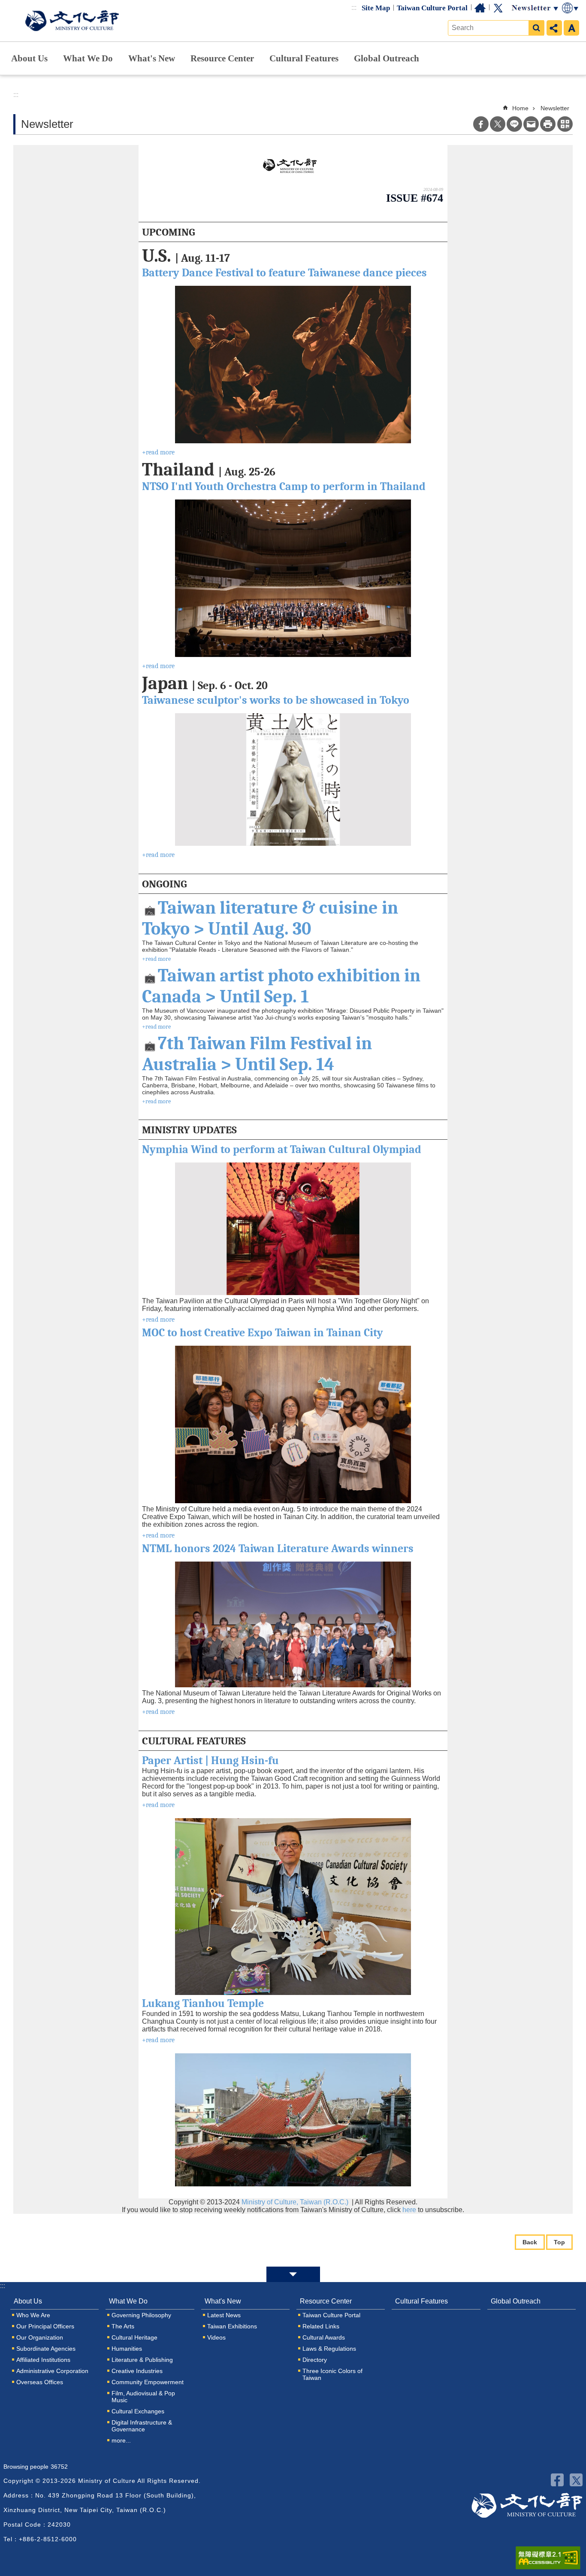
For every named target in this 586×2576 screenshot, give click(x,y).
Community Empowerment (148, 2382)
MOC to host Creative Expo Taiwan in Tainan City (263, 1333)
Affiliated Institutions (43, 2360)
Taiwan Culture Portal (432, 8)
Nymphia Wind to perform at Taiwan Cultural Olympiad (282, 1150)
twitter (576, 2480)
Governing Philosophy (141, 2315)
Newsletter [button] (535, 8)
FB (557, 2480)
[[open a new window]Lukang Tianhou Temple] (293, 2120)
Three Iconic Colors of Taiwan (332, 2374)
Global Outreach (387, 58)
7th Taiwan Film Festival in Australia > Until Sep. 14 (257, 1054)
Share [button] (554, 28)
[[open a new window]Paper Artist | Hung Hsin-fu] (293, 1907)
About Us (29, 58)
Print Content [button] (548, 124)
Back (530, 2242)
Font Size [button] (571, 28)
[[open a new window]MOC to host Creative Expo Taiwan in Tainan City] (293, 1424)
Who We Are (33, 2315)
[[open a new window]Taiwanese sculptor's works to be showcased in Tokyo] (293, 779)
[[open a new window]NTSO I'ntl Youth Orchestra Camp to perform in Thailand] (293, 578)
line (514, 124)
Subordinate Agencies (46, 2349)
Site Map (376, 8)
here (409, 2210)
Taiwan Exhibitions (232, 2326)
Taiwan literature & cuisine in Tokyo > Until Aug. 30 (270, 918)
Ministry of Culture (72, 21)
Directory (315, 2360)
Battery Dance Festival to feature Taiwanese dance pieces (284, 273)
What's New (152, 58)
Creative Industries (137, 2371)
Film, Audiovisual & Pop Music (143, 2397)
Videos (216, 2337)
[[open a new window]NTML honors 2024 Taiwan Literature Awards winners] (293, 1624)
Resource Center (222, 58)
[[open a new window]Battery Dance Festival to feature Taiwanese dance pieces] (293, 365)
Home (480, 8)
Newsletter (555, 108)
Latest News (224, 2315)
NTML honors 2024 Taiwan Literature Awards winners (278, 1549)
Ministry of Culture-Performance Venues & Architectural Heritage (527, 2505)
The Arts (123, 2326)
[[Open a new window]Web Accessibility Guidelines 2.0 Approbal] (548, 2558)
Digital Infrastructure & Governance (142, 2426)
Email (531, 124)
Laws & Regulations (329, 2349)
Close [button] (293, 2274)
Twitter (498, 8)
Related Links (321, 2326)
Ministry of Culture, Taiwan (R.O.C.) (296, 2202)
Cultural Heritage (134, 2337)
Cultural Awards (324, 2337)
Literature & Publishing (142, 2360)
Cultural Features (304, 58)
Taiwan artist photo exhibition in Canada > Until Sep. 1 (281, 986)
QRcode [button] (565, 124)
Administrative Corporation (52, 2371)
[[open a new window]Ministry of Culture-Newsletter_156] (293, 166)
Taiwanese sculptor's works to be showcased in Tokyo (276, 700)
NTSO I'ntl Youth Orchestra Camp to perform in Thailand (284, 487)
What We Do (88, 58)
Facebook (481, 124)
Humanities (127, 2349)
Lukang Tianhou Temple (203, 2004)
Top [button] (559, 2242)
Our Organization (40, 2337)
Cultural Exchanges (138, 2411)
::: (354, 8)
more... (121, 2440)
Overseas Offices (40, 2382)
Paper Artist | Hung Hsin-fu (210, 1761)
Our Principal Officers (45, 2326)
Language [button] (571, 8)
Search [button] (536, 28)
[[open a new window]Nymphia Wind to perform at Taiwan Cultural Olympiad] (293, 1229)
